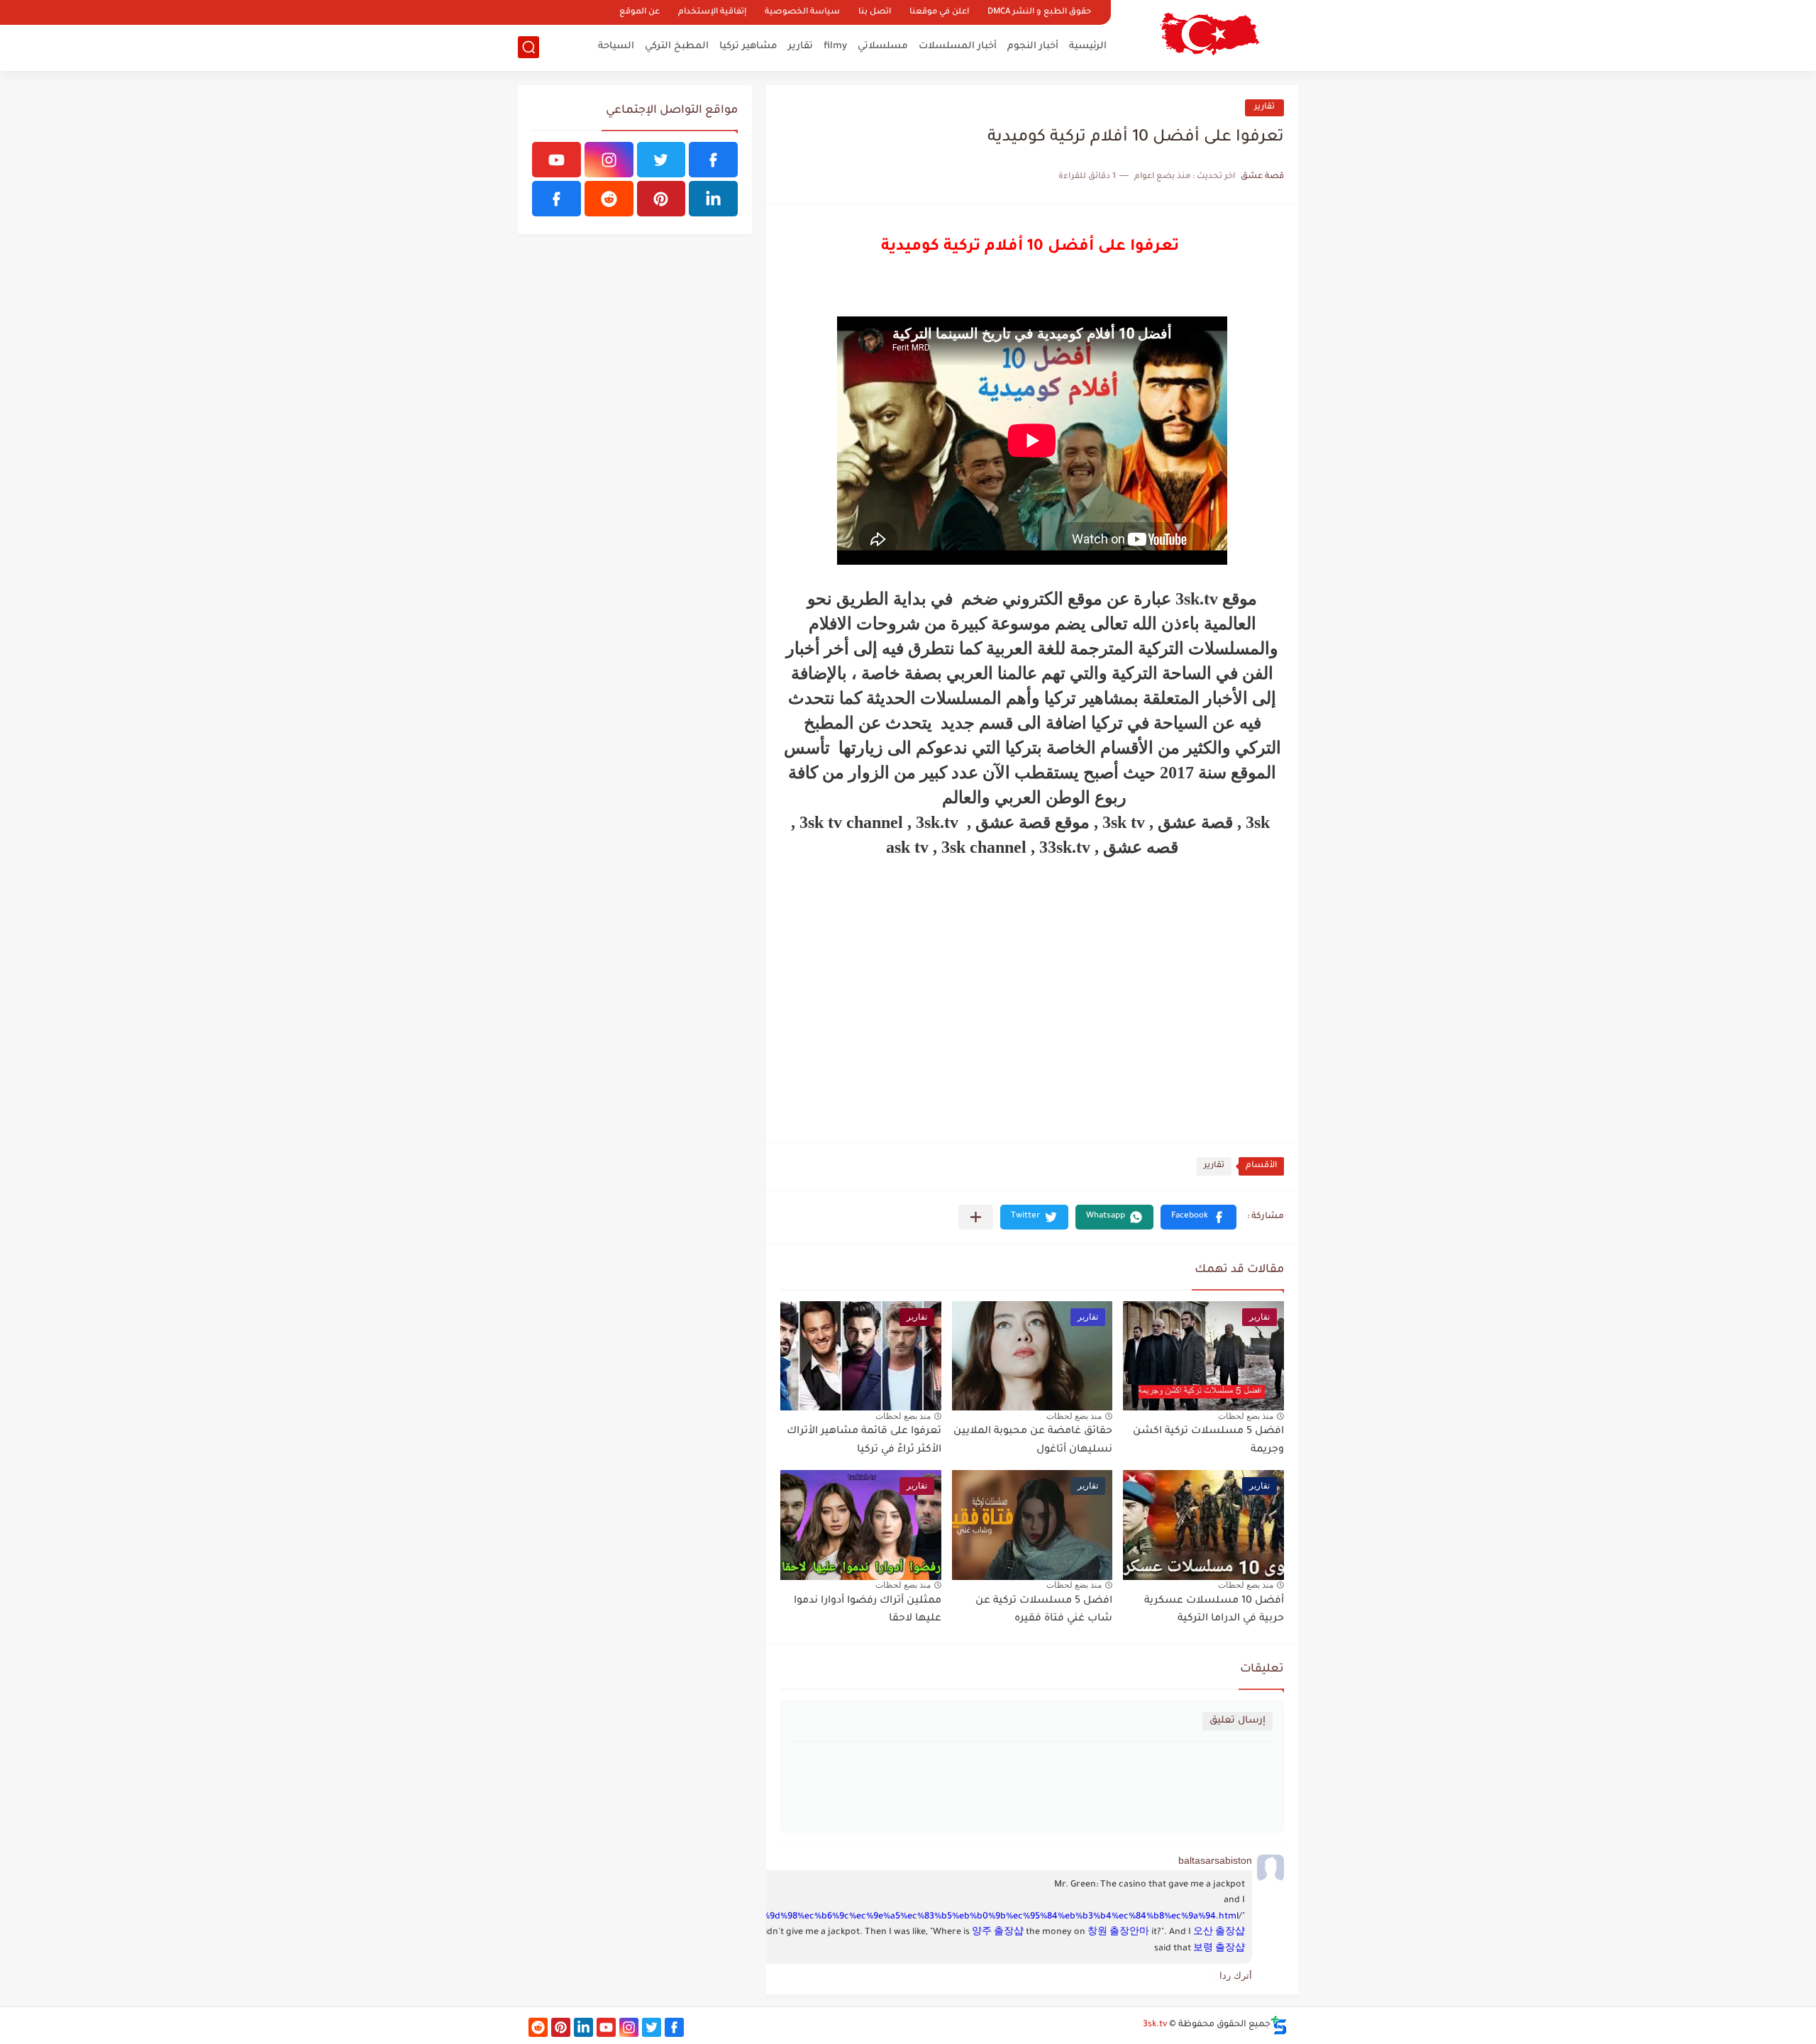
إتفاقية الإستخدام (712, 12)
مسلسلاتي (883, 46)
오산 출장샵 (1219, 1933)
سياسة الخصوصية (802, 12)
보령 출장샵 (1219, 1949)
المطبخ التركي (677, 46)
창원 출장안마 (1118, 1933)
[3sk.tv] (1209, 34)
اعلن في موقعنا (939, 12)
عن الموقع (640, 12)
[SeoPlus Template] (1279, 2025)
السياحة (616, 46)
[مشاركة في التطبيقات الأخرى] (976, 1217)
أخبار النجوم (1033, 46)
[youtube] (557, 160)
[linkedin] (713, 199)
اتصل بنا (875, 12)
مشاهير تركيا (748, 46)
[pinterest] (661, 199)
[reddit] (609, 199)
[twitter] (661, 160)
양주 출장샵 (998, 1933)
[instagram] (609, 160)
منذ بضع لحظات (1246, 1416)
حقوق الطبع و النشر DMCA (1039, 12)
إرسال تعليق (1238, 1721)
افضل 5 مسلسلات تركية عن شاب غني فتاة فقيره (1044, 1611)
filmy (835, 46)
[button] (1198, 1217)
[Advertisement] (1032, 995)
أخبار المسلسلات (958, 46)
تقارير (801, 46)
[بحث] (528, 47)
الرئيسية (1088, 46)
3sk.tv (1155, 2025)
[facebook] (713, 160)
